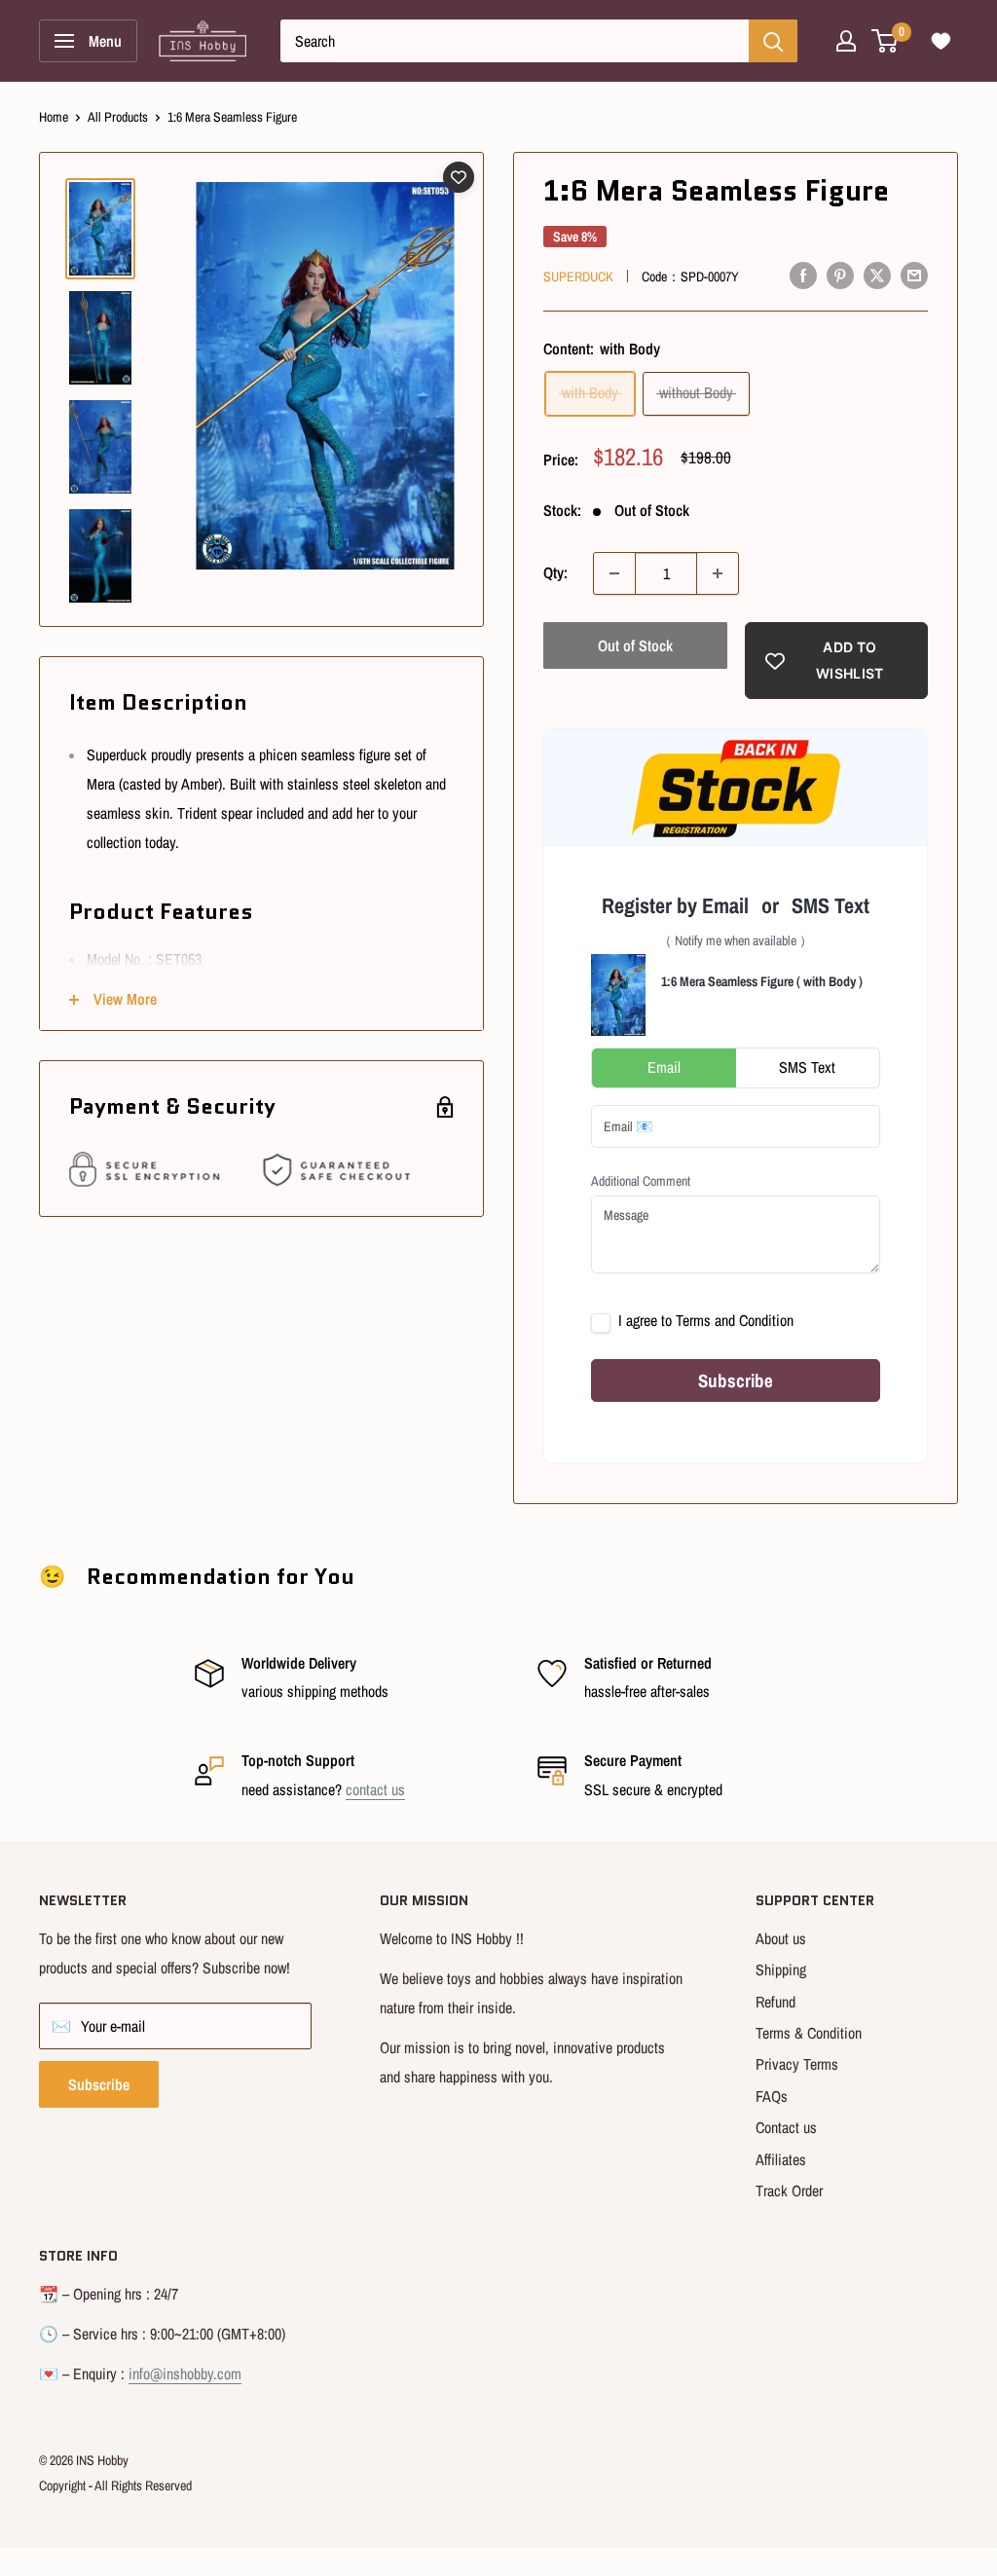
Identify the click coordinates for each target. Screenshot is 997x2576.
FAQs (772, 2096)
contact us (375, 1789)
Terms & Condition (809, 2033)
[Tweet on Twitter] (877, 275)
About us (781, 1938)
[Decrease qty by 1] (614, 573)
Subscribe (99, 2084)
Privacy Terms (797, 2064)
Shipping (781, 1969)
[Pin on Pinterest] (840, 275)
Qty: (555, 572)
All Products (118, 117)
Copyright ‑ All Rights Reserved (115, 2485)
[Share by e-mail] (914, 275)
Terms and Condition (735, 1320)
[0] (886, 41)
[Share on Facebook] (803, 275)
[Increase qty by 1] (718, 573)
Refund (775, 2002)
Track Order (789, 2190)
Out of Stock (635, 645)
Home (54, 117)
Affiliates (781, 2159)
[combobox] (515, 41)
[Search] (773, 41)
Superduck (578, 276)
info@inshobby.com (185, 2374)
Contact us (786, 2127)
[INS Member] (846, 41)
